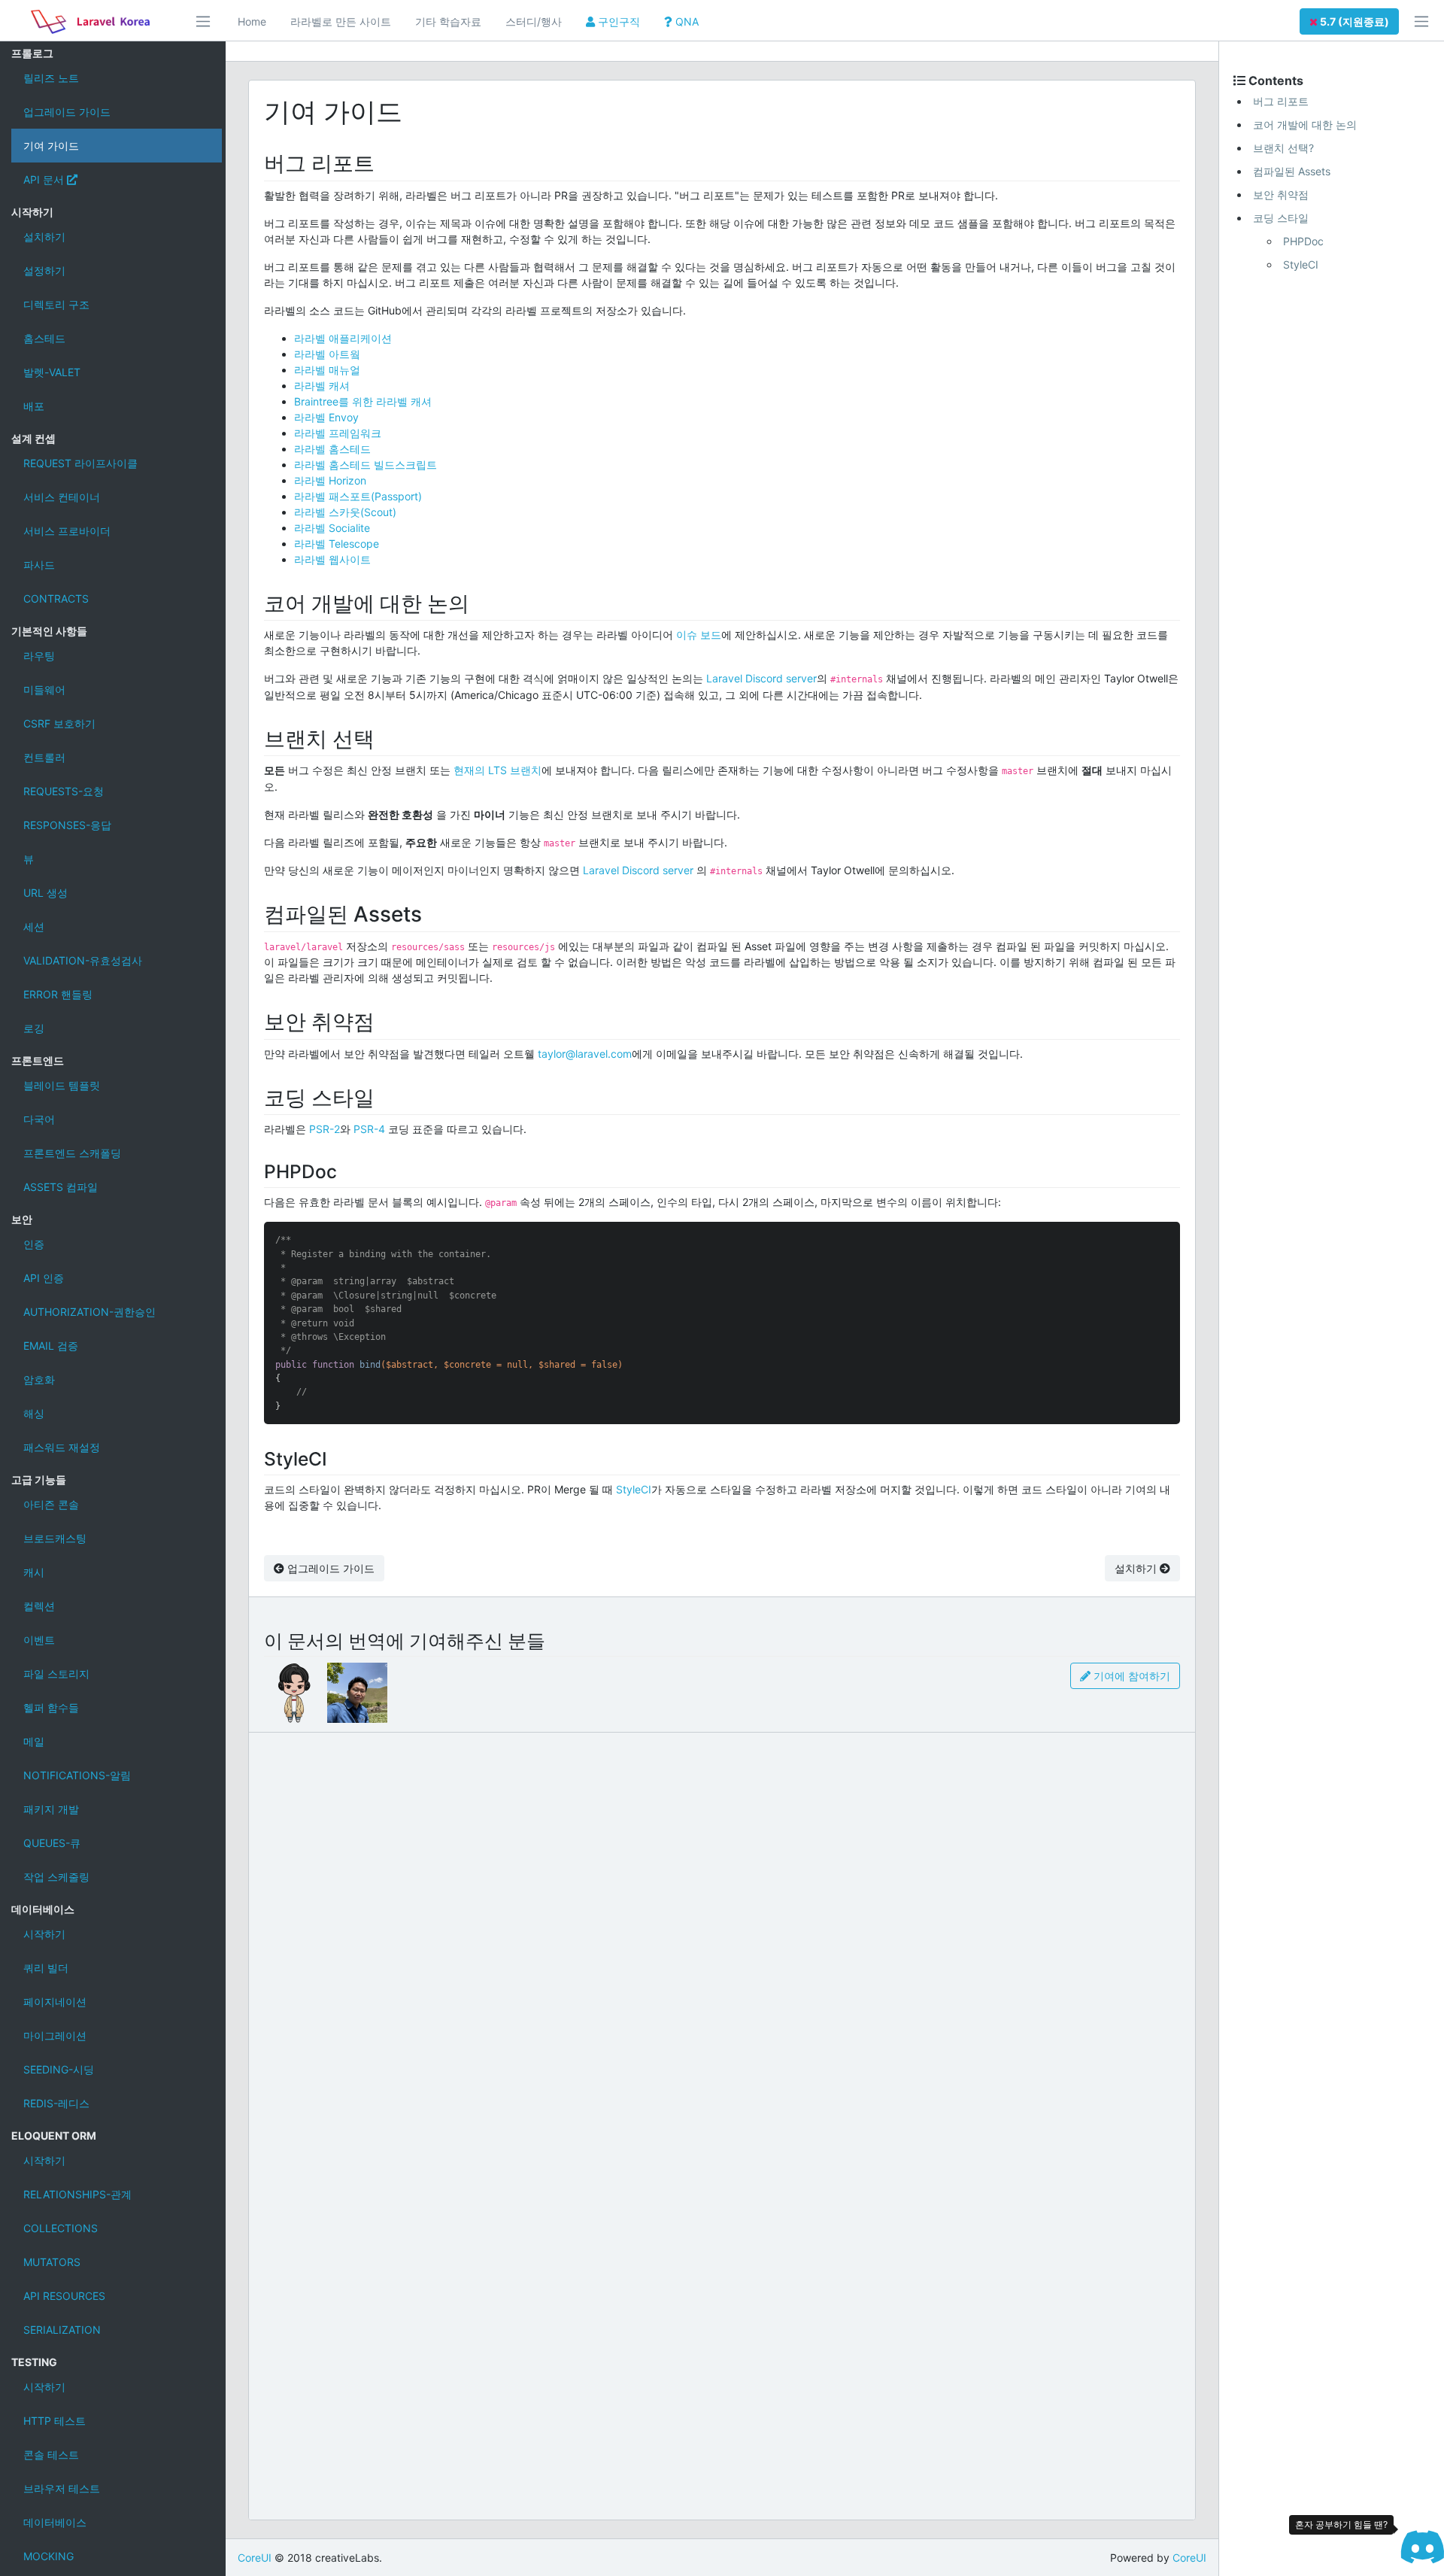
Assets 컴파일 (61, 1187)
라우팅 (39, 656)
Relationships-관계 (77, 2194)
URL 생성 (46, 893)
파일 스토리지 (56, 1674)
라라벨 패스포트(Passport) (358, 496)
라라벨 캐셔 (322, 386)
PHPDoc (1303, 241)
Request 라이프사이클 (80, 463)
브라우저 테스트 (62, 2488)
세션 (34, 927)
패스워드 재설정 (62, 1447)
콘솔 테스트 (51, 2454)
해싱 (34, 1413)
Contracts (56, 598)
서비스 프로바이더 (67, 531)
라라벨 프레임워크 (338, 433)
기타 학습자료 (448, 21)
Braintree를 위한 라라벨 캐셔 (363, 401)
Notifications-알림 (77, 1775)
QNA (686, 21)
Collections (61, 2228)
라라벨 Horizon (330, 480)
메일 (34, 1741)
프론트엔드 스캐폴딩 (72, 1153)
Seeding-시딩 (59, 2069)
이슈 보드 (699, 635)
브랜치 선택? (1283, 148)
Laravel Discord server (761, 678)
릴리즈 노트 (51, 78)
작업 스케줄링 (56, 1877)
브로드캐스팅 (55, 1538)
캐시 (34, 1572)
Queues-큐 (52, 1843)
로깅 (34, 1028)
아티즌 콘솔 (51, 1504)
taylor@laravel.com (585, 1054)
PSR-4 (369, 1129)
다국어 (39, 1119)
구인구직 (617, 21)
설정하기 (44, 270)
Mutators (52, 2262)
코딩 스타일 (1281, 218)
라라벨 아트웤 (327, 354)
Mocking (49, 2556)
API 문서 (45, 179)
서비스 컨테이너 (62, 497)
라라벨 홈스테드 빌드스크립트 (366, 465)
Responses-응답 (67, 825)
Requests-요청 (64, 791)
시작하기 (44, 1934)
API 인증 (44, 1278)
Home (252, 21)
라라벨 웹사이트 (332, 559)
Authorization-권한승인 (89, 1312)
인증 (34, 1244)
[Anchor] (385, 162)
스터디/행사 (534, 21)
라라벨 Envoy (326, 417)
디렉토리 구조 (56, 304)
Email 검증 (51, 1346)
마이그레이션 (55, 2035)
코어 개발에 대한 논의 (1305, 125)
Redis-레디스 (56, 2103)
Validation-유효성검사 (83, 960)
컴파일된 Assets (1292, 171)
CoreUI (255, 2558)
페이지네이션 (55, 2002)
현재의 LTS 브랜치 (498, 770)
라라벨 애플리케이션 (343, 338)
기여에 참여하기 (1130, 1676)
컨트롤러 (44, 757)
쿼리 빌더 (46, 1968)
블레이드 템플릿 (62, 1085)
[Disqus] (722, 1930)
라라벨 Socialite (332, 528)
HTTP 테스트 (55, 2421)
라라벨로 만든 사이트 (341, 21)
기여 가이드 (51, 146)
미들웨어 (44, 690)
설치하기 (44, 237)
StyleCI (634, 1489)
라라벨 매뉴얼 (327, 370)
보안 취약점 (1281, 194)
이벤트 (39, 1640)
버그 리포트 (1281, 101)
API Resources (64, 2296)
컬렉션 (39, 1606)
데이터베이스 (55, 2522)
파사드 (39, 565)
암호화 (39, 1379)
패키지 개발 (51, 1809)
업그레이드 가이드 (67, 112)
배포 (34, 406)
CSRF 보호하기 (59, 723)
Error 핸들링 (58, 994)
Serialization (62, 2330)
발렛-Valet (52, 372)
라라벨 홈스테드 (332, 449)
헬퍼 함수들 (51, 1707)
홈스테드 (44, 338)
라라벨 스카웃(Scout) (345, 512)
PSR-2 (325, 1129)
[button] (1349, 21)
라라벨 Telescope (337, 544)
